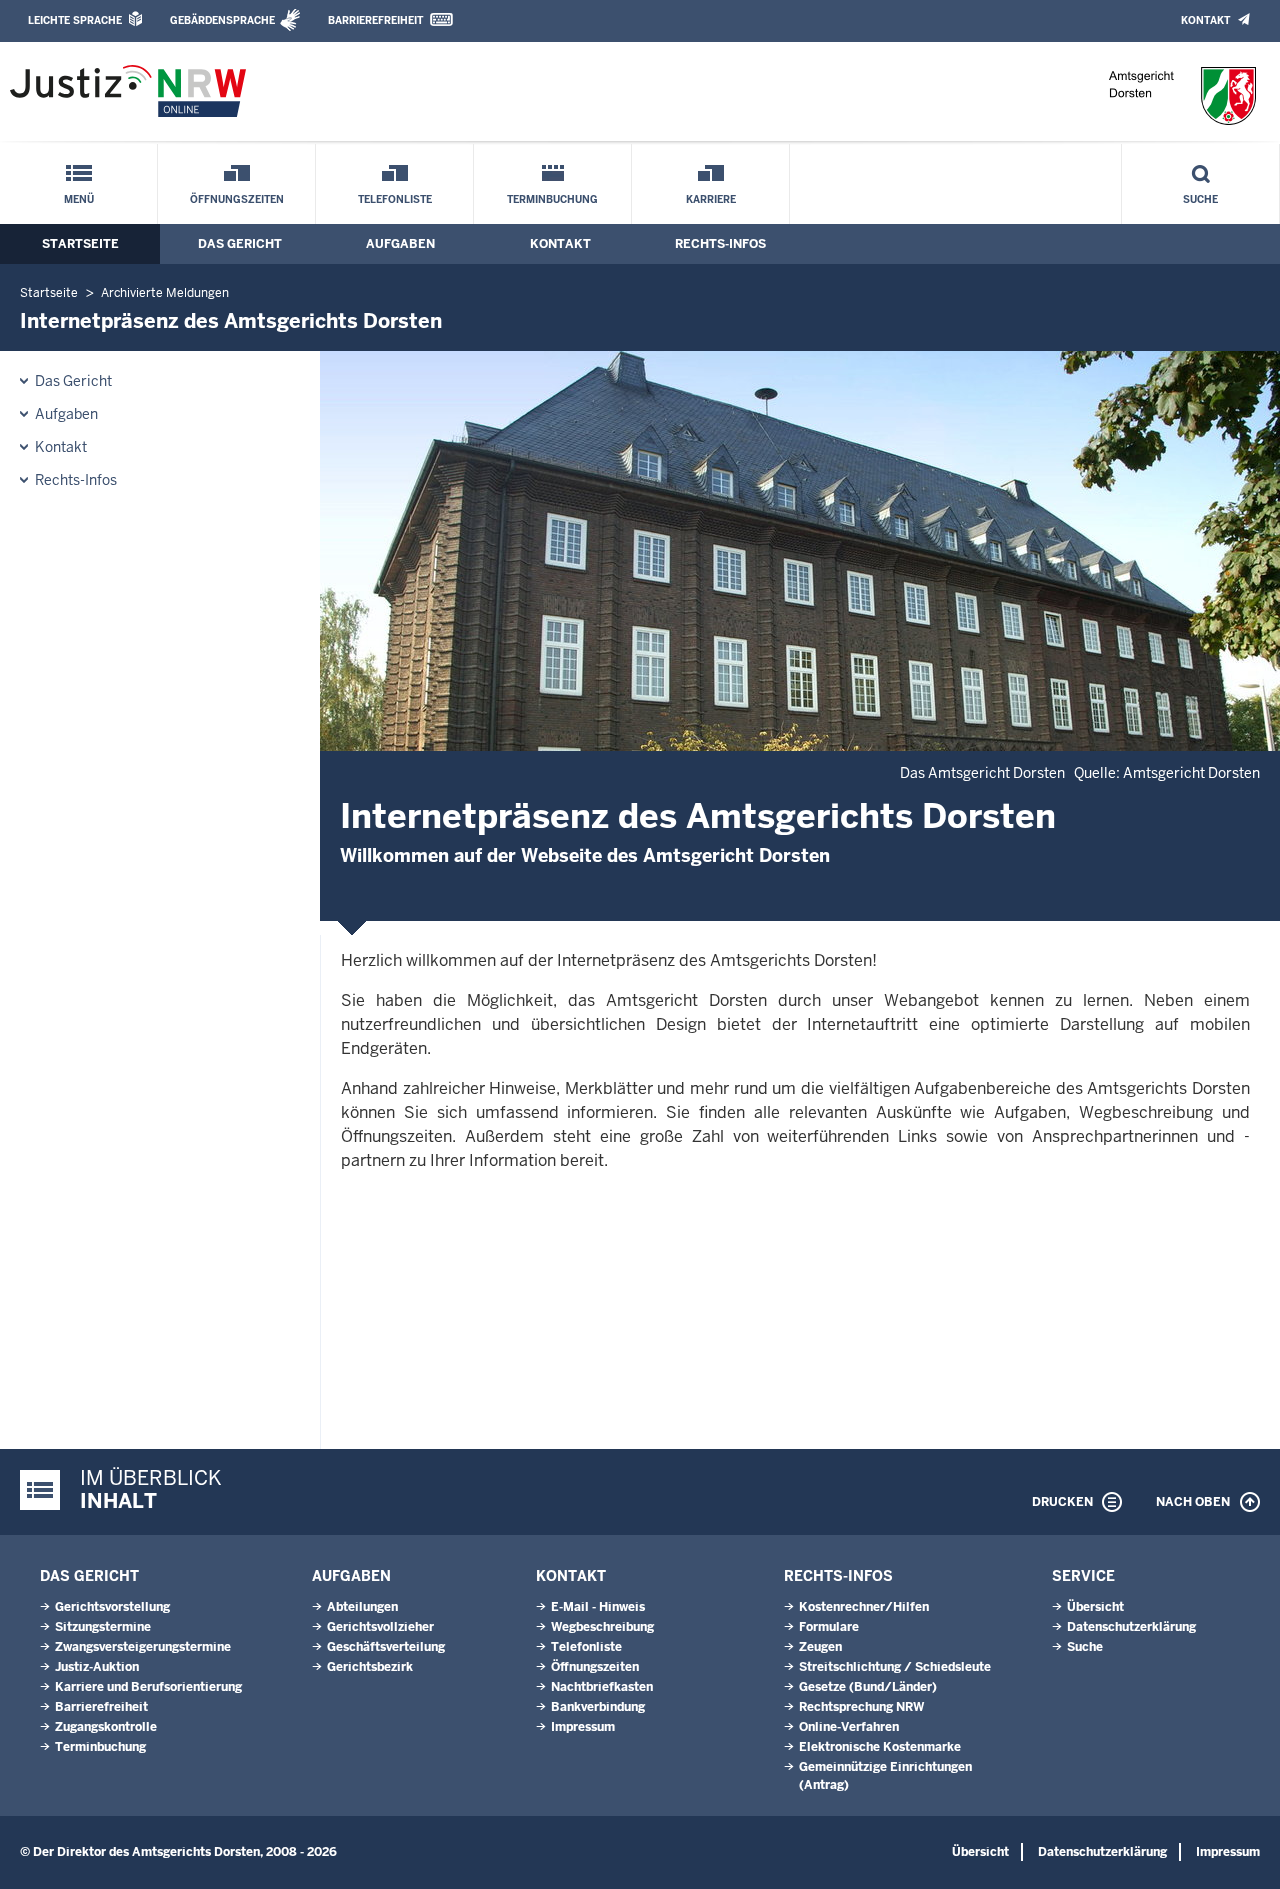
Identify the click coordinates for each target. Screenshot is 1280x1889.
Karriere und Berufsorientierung (148, 1687)
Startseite (80, 244)
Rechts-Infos (720, 244)
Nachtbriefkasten (602, 1687)
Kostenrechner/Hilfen (864, 1607)
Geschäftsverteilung (386, 1647)
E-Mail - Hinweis (598, 1607)
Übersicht (1095, 1607)
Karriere (711, 199)
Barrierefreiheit (375, 20)
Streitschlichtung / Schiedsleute (895, 1667)
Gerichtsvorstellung (112, 1607)
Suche (1200, 199)
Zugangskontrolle (106, 1727)
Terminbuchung (552, 199)
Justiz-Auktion (97, 1667)
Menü (79, 199)
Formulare (829, 1627)
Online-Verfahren (849, 1727)
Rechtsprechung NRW (861, 1707)
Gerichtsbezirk (370, 1667)
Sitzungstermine (103, 1627)
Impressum (583, 1727)
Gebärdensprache (222, 20)
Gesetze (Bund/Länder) (868, 1687)
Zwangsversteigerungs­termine (143, 1647)
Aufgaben (400, 244)
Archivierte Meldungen (165, 293)
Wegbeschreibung (602, 1627)
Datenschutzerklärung (1131, 1627)
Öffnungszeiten (237, 199)
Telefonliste (395, 199)
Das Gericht (240, 244)
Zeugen (820, 1647)
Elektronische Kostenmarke (880, 1747)
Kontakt (1205, 20)
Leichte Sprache (75, 20)
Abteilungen (362, 1607)
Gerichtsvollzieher (380, 1627)
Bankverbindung (598, 1707)
